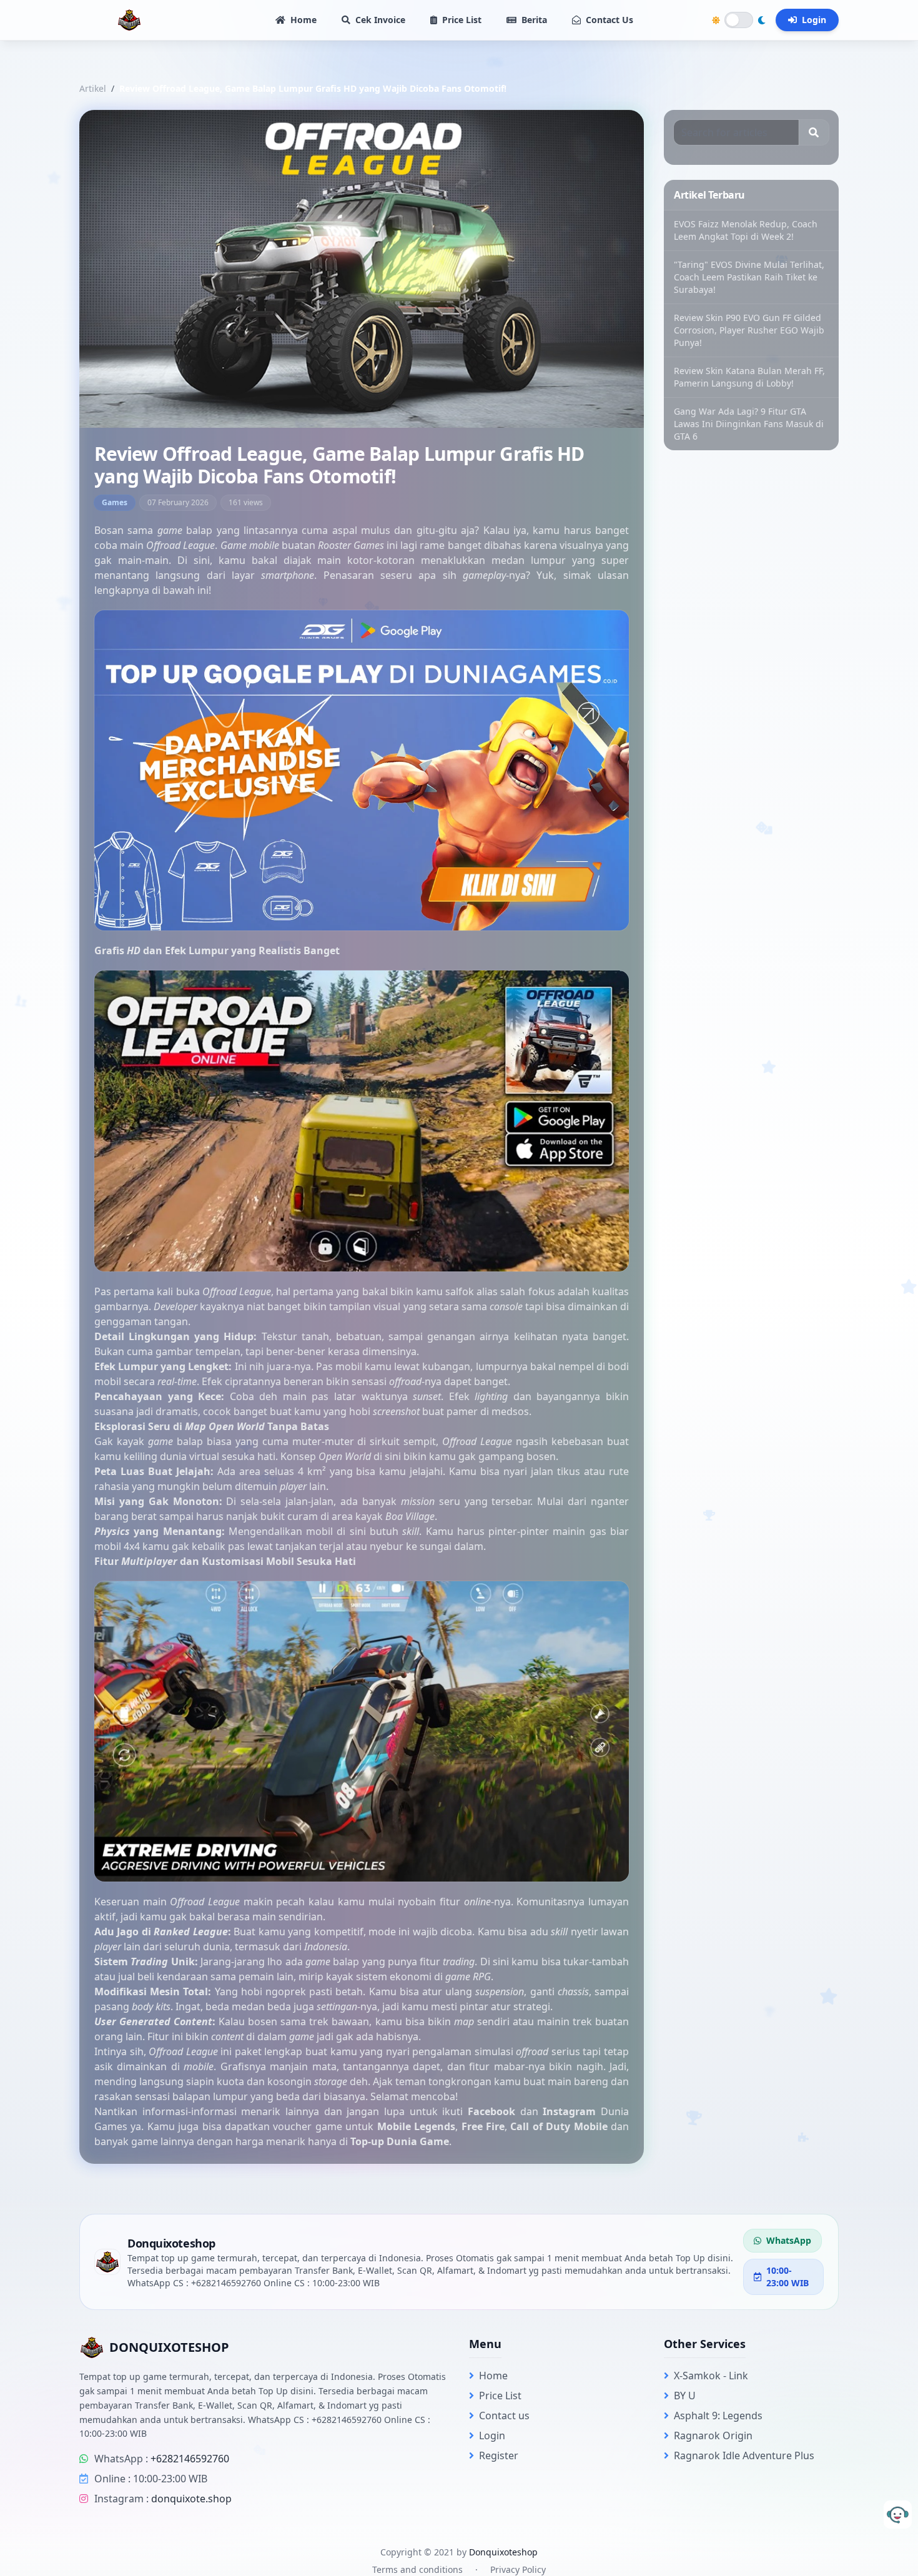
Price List (462, 20)
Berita (534, 20)
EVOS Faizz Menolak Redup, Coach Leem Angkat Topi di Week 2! (746, 230)
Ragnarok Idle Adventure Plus (744, 2455)
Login (814, 20)
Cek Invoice (380, 20)
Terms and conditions (417, 2569)
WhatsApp (789, 2240)
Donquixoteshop (503, 2552)
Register (499, 2455)
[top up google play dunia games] (362, 771)
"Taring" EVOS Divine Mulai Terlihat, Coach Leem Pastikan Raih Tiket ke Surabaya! (749, 277)
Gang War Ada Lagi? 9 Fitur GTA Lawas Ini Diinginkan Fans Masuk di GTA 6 (749, 424)
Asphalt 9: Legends (718, 2416)
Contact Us (610, 20)
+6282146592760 (190, 2459)
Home (304, 20)
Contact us (504, 2416)
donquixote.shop (191, 2499)
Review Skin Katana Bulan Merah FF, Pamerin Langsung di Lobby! (749, 377)
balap (197, 530)
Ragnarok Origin (713, 2435)
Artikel (93, 88)
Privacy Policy (518, 2569)
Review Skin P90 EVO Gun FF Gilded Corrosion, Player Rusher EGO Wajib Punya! (749, 330)
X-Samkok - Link (711, 2376)
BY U (685, 2396)
